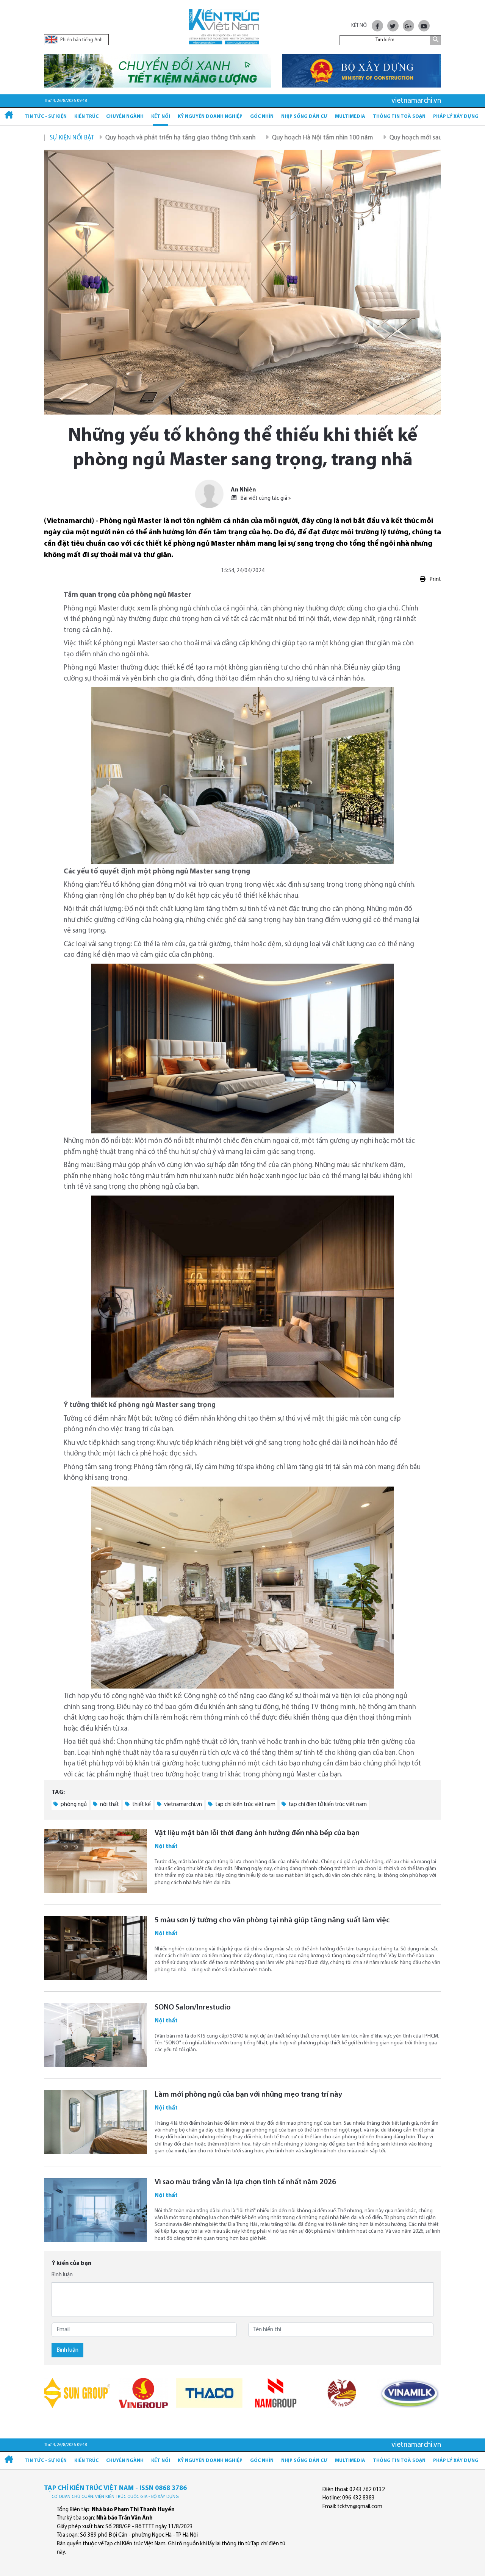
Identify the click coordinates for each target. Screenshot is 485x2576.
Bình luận (62, 2275)
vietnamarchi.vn (182, 1805)
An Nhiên (243, 490)
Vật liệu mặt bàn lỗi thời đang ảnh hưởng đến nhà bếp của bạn (257, 1833)
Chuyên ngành (125, 117)
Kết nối (161, 117)
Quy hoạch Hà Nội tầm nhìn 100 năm (242, 138)
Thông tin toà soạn (399, 117)
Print (435, 580)
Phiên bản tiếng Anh (81, 40)
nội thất (109, 1805)
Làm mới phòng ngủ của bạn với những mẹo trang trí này (248, 2095)
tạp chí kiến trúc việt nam (245, 1805)
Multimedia (350, 117)
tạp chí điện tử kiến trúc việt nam (327, 1805)
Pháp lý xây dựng (456, 117)
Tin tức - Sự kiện (46, 117)
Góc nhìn (262, 117)
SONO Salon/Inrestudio (193, 2008)
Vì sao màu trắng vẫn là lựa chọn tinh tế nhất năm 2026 (245, 2182)
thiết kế (141, 1805)
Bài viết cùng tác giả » (265, 498)
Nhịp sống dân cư (304, 117)
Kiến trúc (86, 117)
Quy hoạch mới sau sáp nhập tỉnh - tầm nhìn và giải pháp (388, 138)
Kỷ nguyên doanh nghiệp (210, 117)
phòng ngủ (73, 1805)
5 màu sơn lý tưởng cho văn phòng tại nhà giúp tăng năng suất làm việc (272, 1920)
